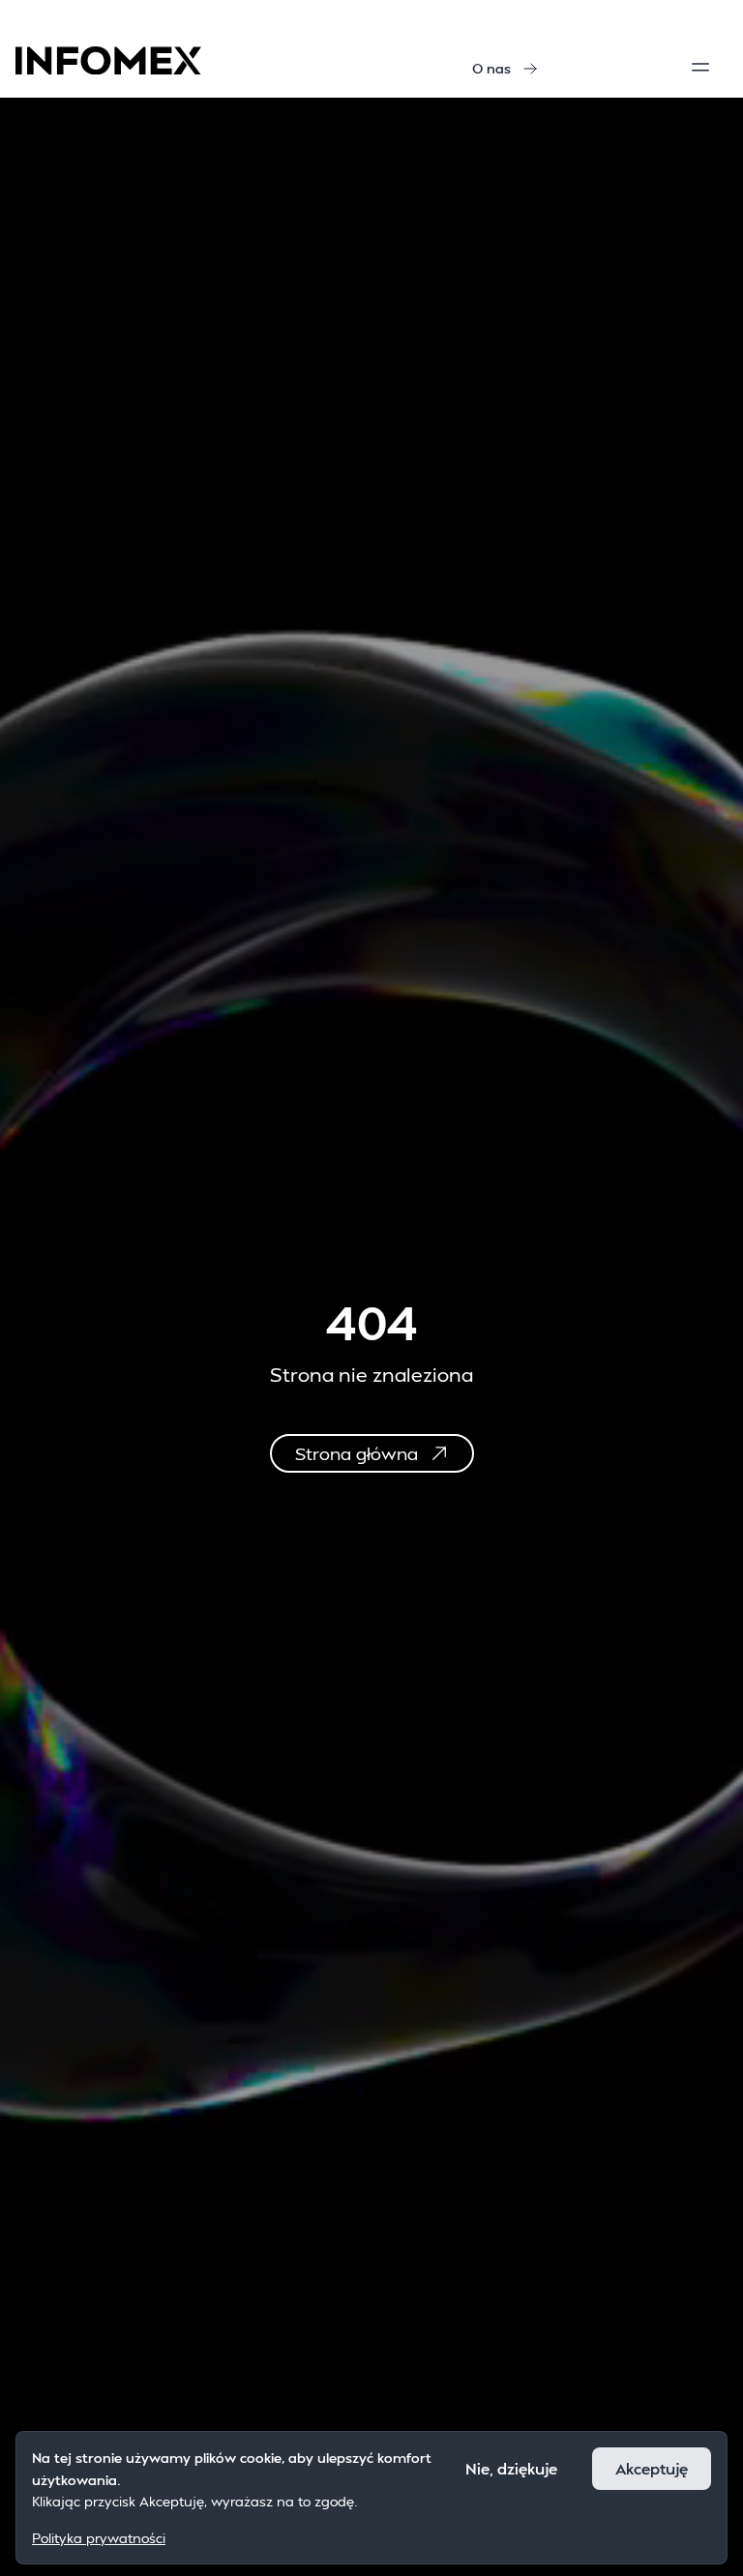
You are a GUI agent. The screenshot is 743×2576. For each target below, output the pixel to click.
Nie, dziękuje (511, 2468)
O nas (491, 68)
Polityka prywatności (99, 2538)
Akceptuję (652, 2468)
